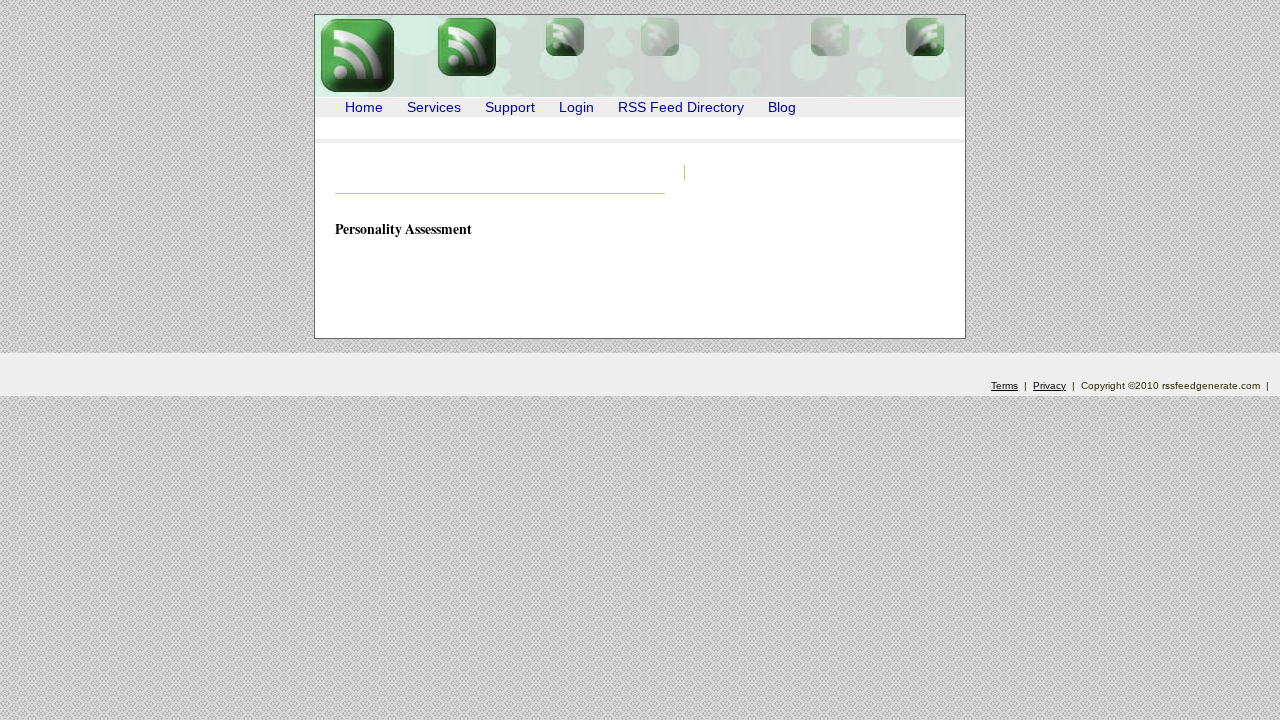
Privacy (1049, 385)
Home (364, 107)
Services (434, 107)
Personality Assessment (403, 228)
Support (510, 107)
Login (576, 107)
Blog (782, 107)
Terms (1004, 385)
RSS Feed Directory (681, 107)
